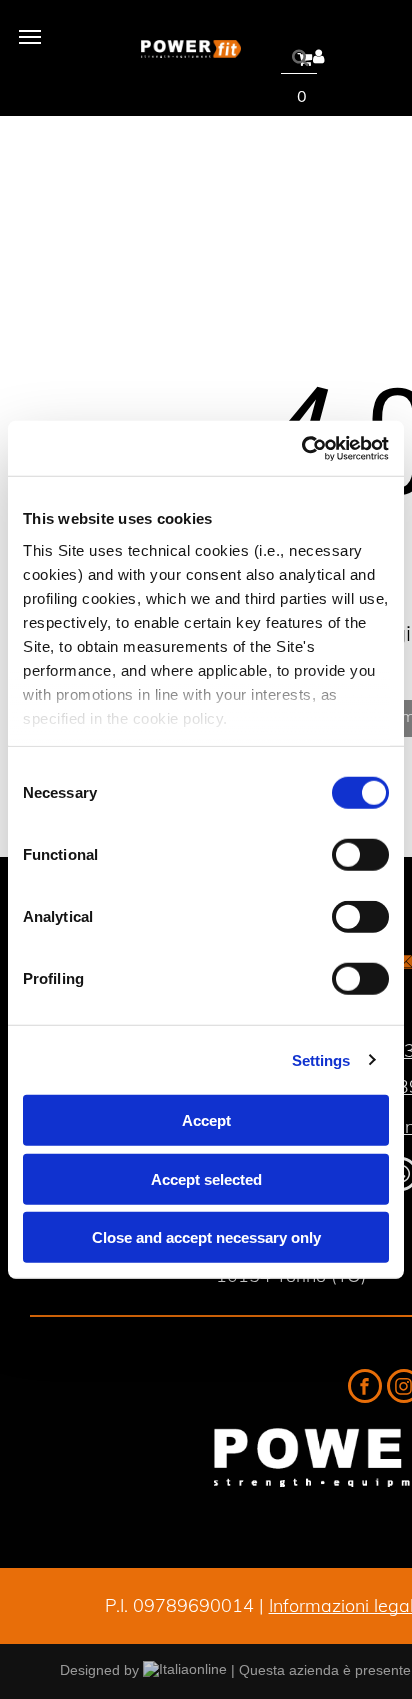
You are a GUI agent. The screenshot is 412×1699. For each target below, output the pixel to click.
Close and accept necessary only (206, 1237)
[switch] (360, 855)
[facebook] (365, 1388)
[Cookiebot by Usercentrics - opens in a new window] (301, 448)
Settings (321, 1059)
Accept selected (206, 1178)
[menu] (30, 37)
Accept (206, 1120)
